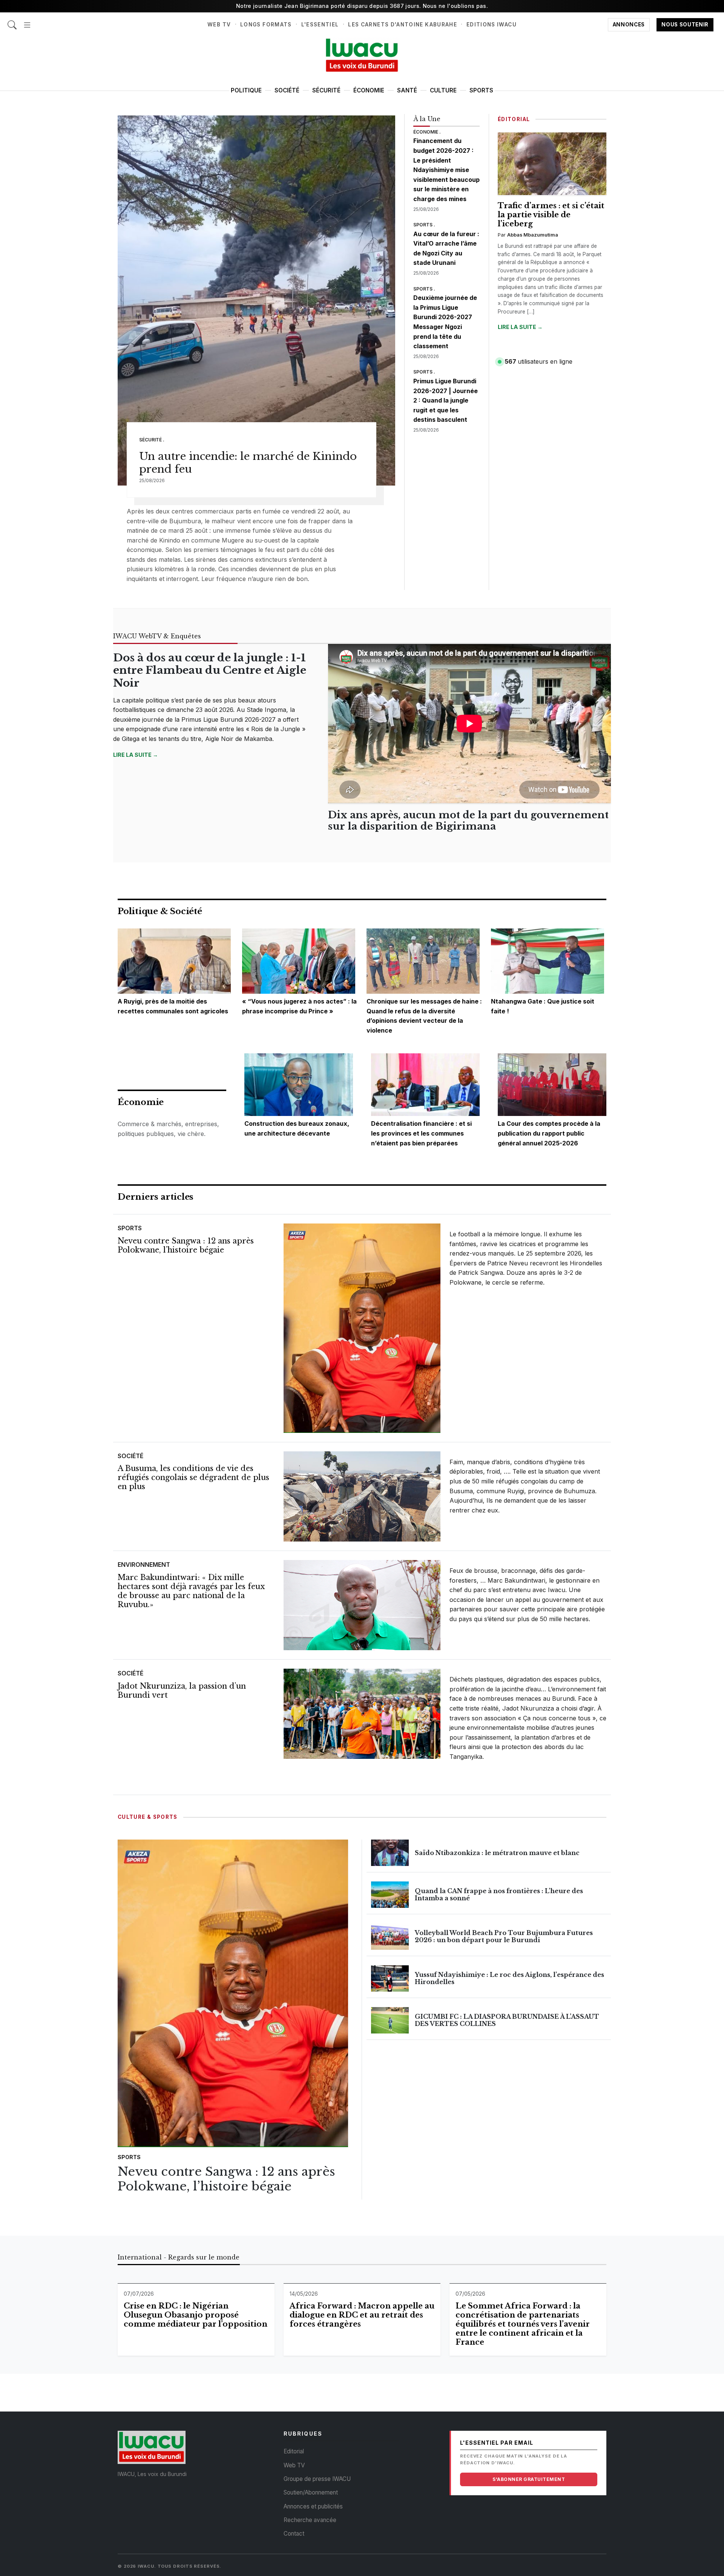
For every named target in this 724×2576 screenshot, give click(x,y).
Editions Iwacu (492, 25)
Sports (481, 90)
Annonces (629, 25)
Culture (443, 90)
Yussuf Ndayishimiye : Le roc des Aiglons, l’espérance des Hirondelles (509, 1978)
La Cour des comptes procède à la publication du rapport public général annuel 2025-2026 (549, 1133)
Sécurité (326, 90)
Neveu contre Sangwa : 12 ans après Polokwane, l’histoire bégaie (186, 1245)
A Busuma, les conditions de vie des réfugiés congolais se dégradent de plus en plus (193, 1477)
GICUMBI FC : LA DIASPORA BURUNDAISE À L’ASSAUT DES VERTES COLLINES (507, 2020)
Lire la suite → (520, 327)
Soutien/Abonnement (311, 2492)
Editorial (294, 2451)
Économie (369, 90)
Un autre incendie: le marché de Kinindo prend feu (248, 463)
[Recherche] (12, 21)
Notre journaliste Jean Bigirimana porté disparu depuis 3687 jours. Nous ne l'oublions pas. (362, 6)
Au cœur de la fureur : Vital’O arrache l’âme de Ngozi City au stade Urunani (446, 248)
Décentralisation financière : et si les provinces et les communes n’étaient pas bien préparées (421, 1133)
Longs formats (266, 25)
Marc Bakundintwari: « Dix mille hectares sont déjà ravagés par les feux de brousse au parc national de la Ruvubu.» (191, 1591)
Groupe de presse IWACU (317, 2479)
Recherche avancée (310, 2520)
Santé (407, 90)
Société (287, 90)
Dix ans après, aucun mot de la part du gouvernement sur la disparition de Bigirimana (468, 821)
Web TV (219, 25)
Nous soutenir (685, 25)
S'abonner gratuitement (529, 2479)
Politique (246, 90)
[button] (27, 21)
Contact (294, 2534)
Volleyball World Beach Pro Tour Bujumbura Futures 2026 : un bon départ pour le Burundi (504, 1936)
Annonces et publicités (313, 2506)
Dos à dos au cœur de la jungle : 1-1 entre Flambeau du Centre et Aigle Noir (210, 670)
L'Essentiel (320, 25)
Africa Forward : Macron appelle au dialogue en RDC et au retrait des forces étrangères (362, 2315)
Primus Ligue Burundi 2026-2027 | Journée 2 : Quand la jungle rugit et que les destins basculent (446, 400)
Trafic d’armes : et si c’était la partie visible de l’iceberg (551, 215)
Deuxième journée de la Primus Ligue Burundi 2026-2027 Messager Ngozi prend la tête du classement (445, 322)
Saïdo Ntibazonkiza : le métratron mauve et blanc (497, 1853)
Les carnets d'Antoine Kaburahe (403, 25)
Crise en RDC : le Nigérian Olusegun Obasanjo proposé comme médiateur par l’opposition (196, 2315)
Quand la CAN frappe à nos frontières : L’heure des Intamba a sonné (499, 1894)
